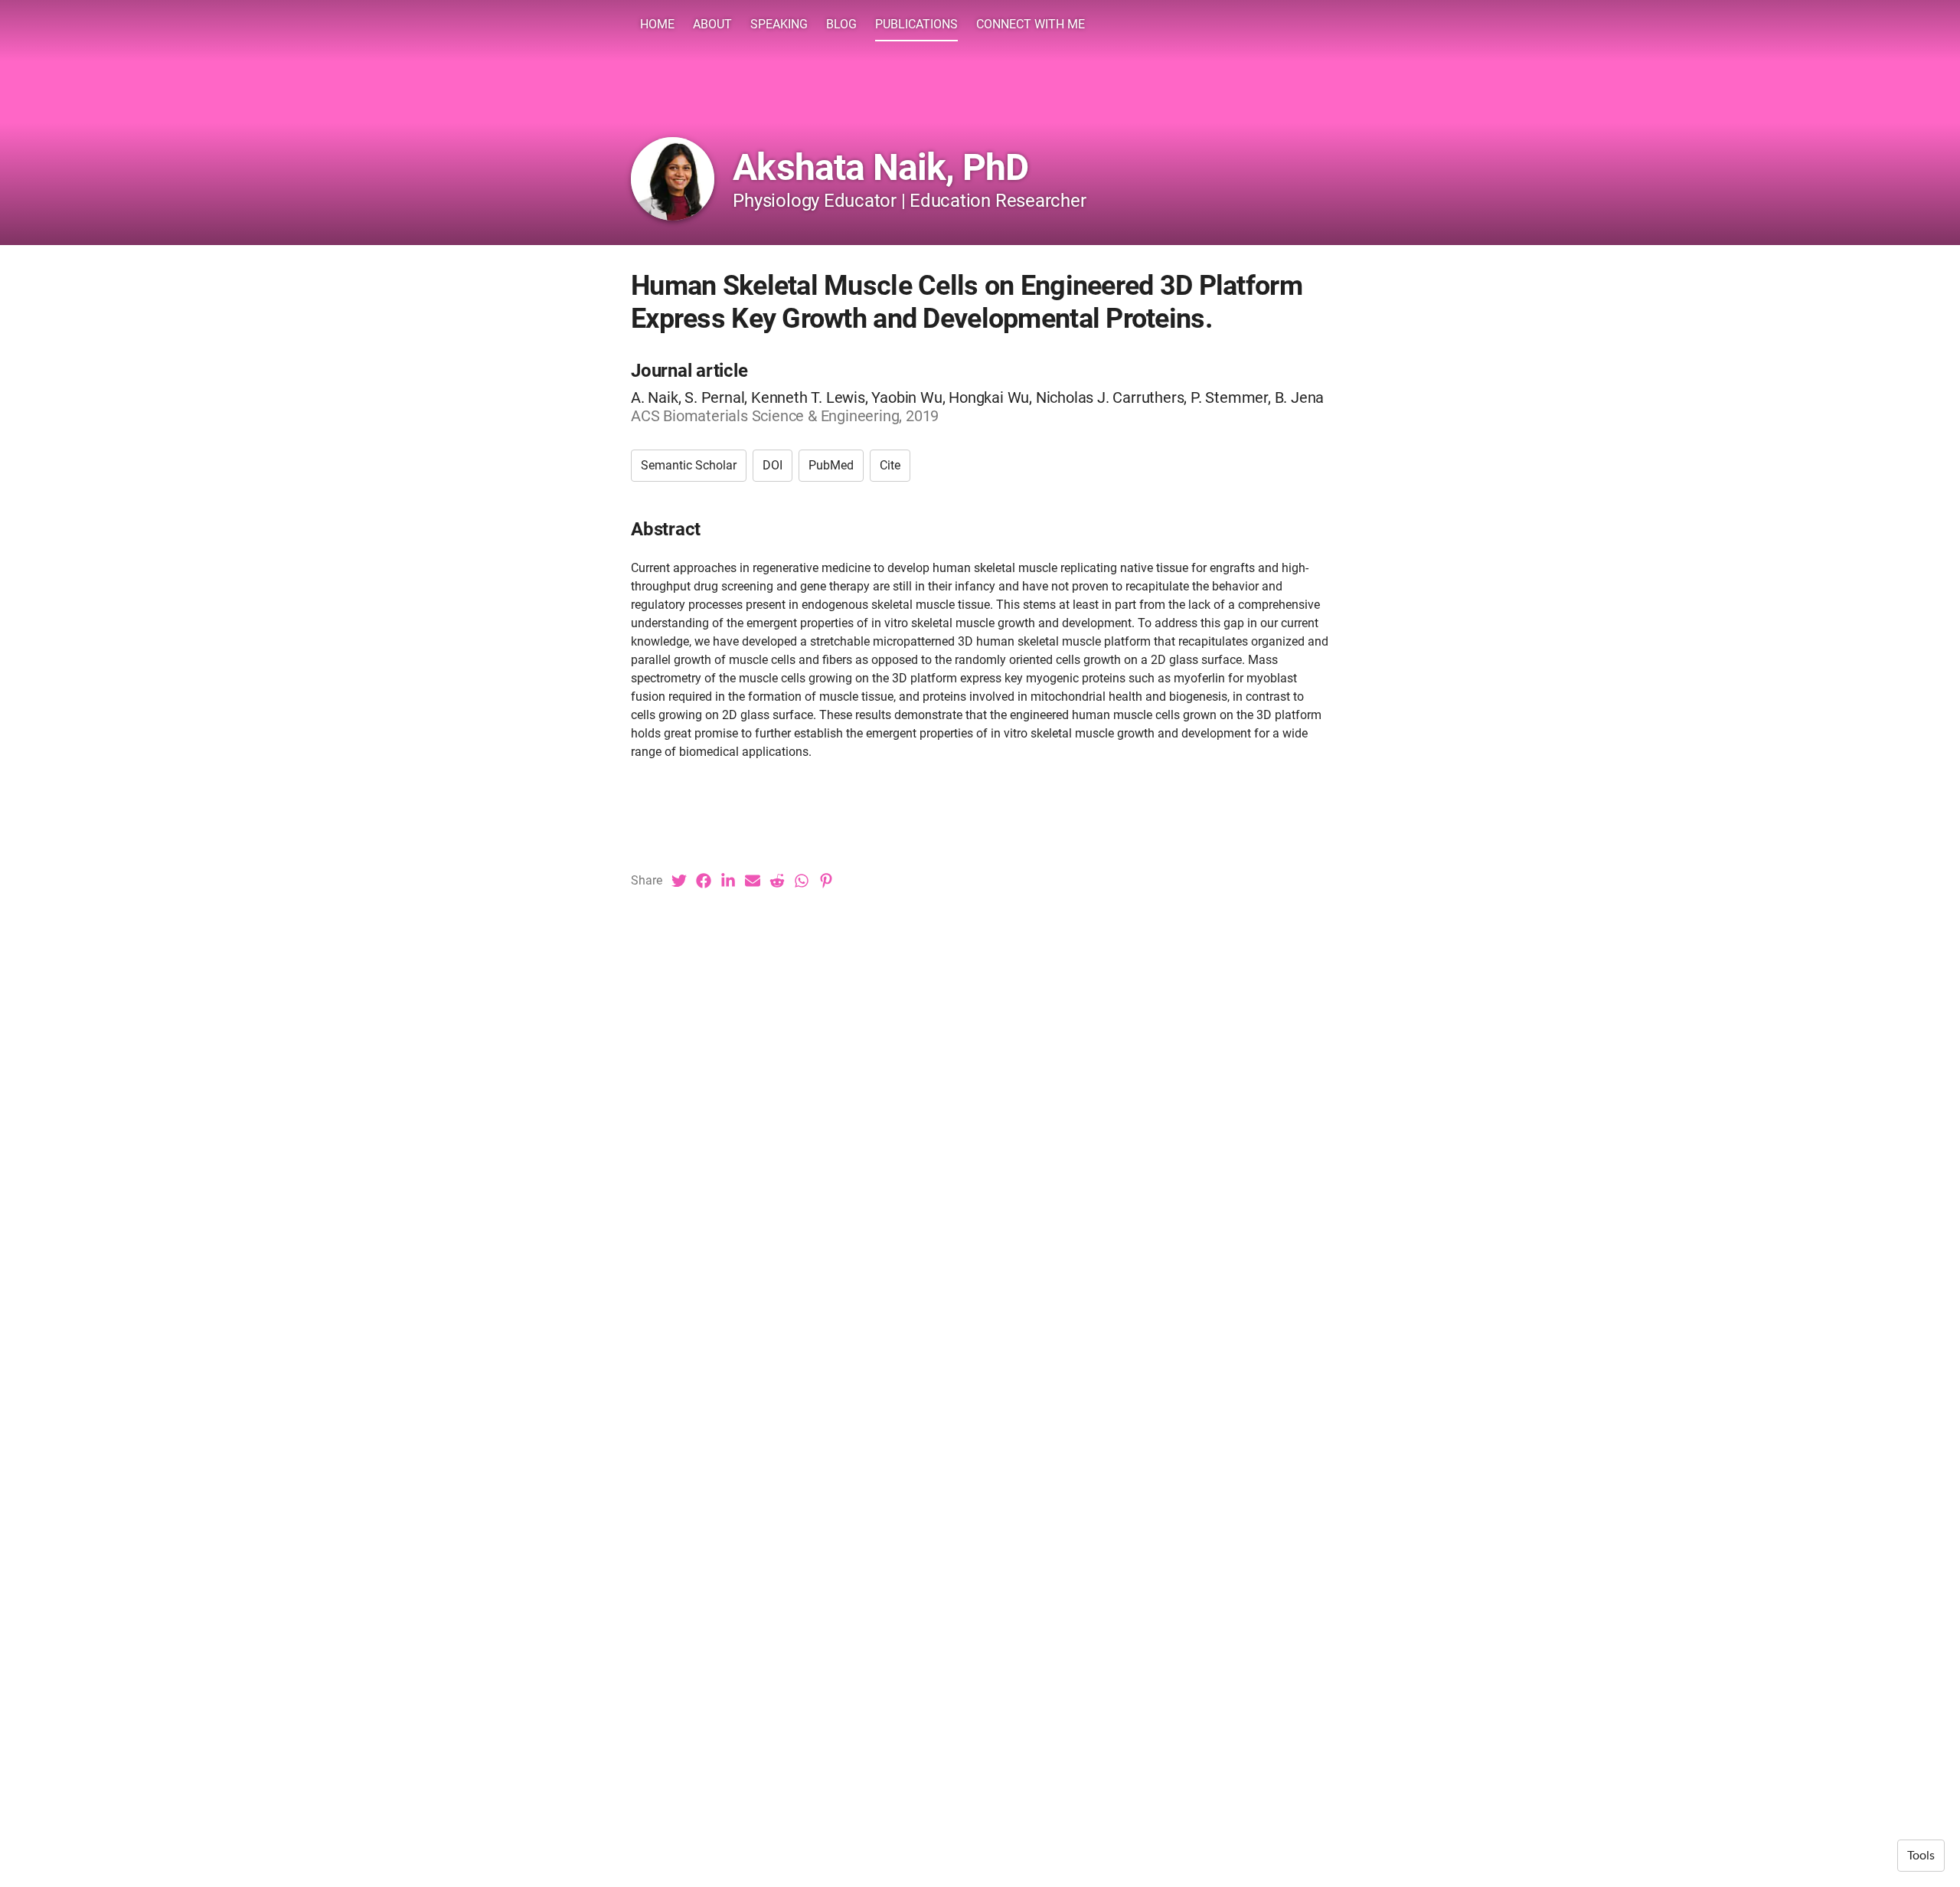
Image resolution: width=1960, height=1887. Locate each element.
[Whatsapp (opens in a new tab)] (802, 881)
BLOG (841, 24)
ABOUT (712, 24)
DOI (773, 465)
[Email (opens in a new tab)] (753, 881)
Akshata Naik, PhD (880, 167)
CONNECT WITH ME (1031, 24)
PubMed (831, 465)
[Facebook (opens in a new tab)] (704, 881)
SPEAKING (779, 24)
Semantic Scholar (689, 465)
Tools (1921, 1856)
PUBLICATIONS (916, 24)
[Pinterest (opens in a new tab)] (826, 881)
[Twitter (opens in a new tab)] (679, 881)
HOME (657, 24)
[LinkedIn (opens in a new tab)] (728, 881)
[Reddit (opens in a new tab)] (777, 881)
